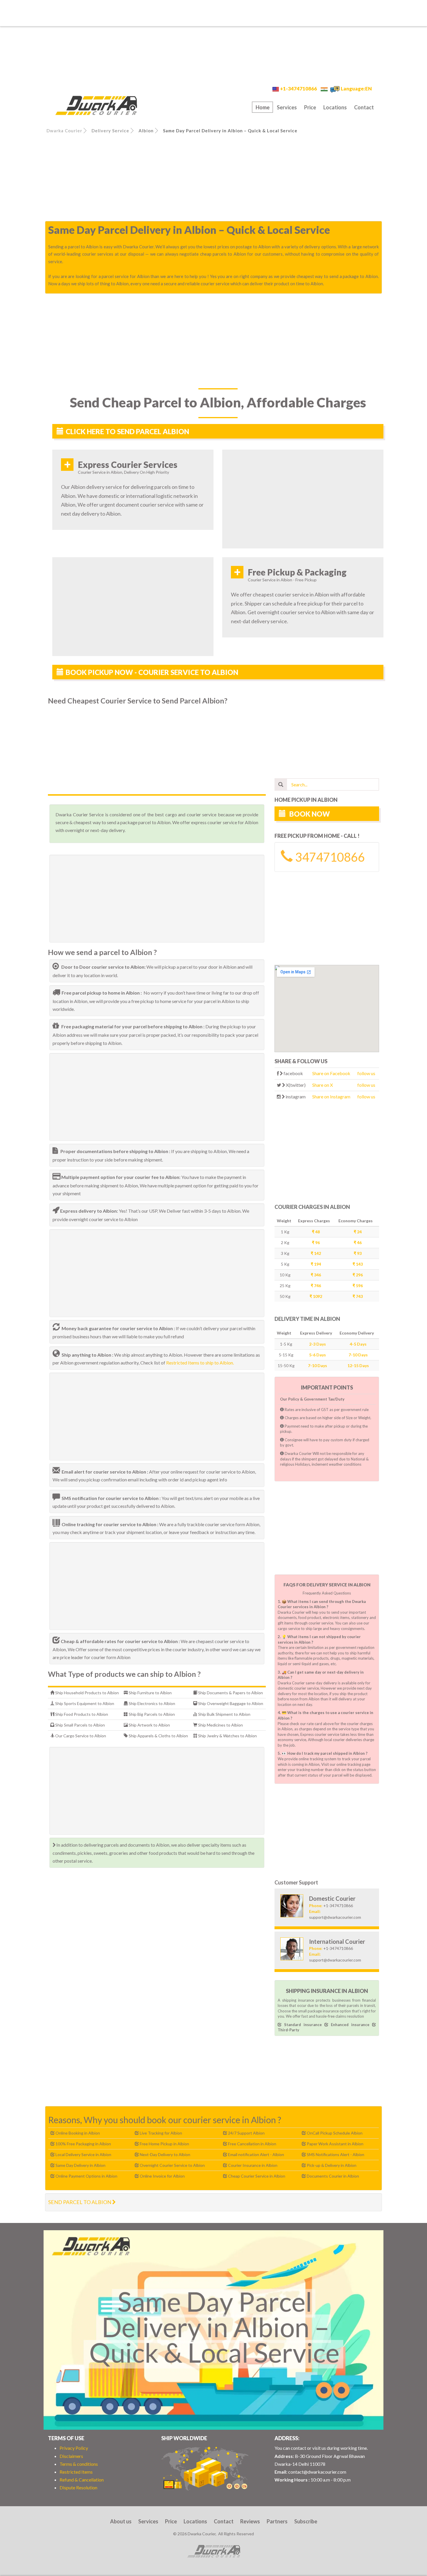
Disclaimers (71, 2456)
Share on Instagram (331, 1097)
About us (121, 2521)
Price (310, 107)
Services (287, 107)
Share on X (323, 1085)
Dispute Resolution (78, 2487)
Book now (309, 814)
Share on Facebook (331, 1073)
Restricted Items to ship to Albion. (200, 1363)
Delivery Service (110, 131)
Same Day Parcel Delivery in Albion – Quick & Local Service (230, 131)
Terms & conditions (79, 2464)
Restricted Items (76, 2472)
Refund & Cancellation (82, 2480)
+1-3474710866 (298, 89)
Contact (364, 107)
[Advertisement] (214, 13)
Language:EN (356, 89)
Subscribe (306, 2521)
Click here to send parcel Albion (127, 431)
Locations (335, 107)
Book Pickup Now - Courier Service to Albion (152, 672)
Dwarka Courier (64, 131)
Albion (146, 131)
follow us (366, 1073)
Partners (277, 2521)
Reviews (250, 2521)
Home (263, 107)
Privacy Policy (74, 2448)
